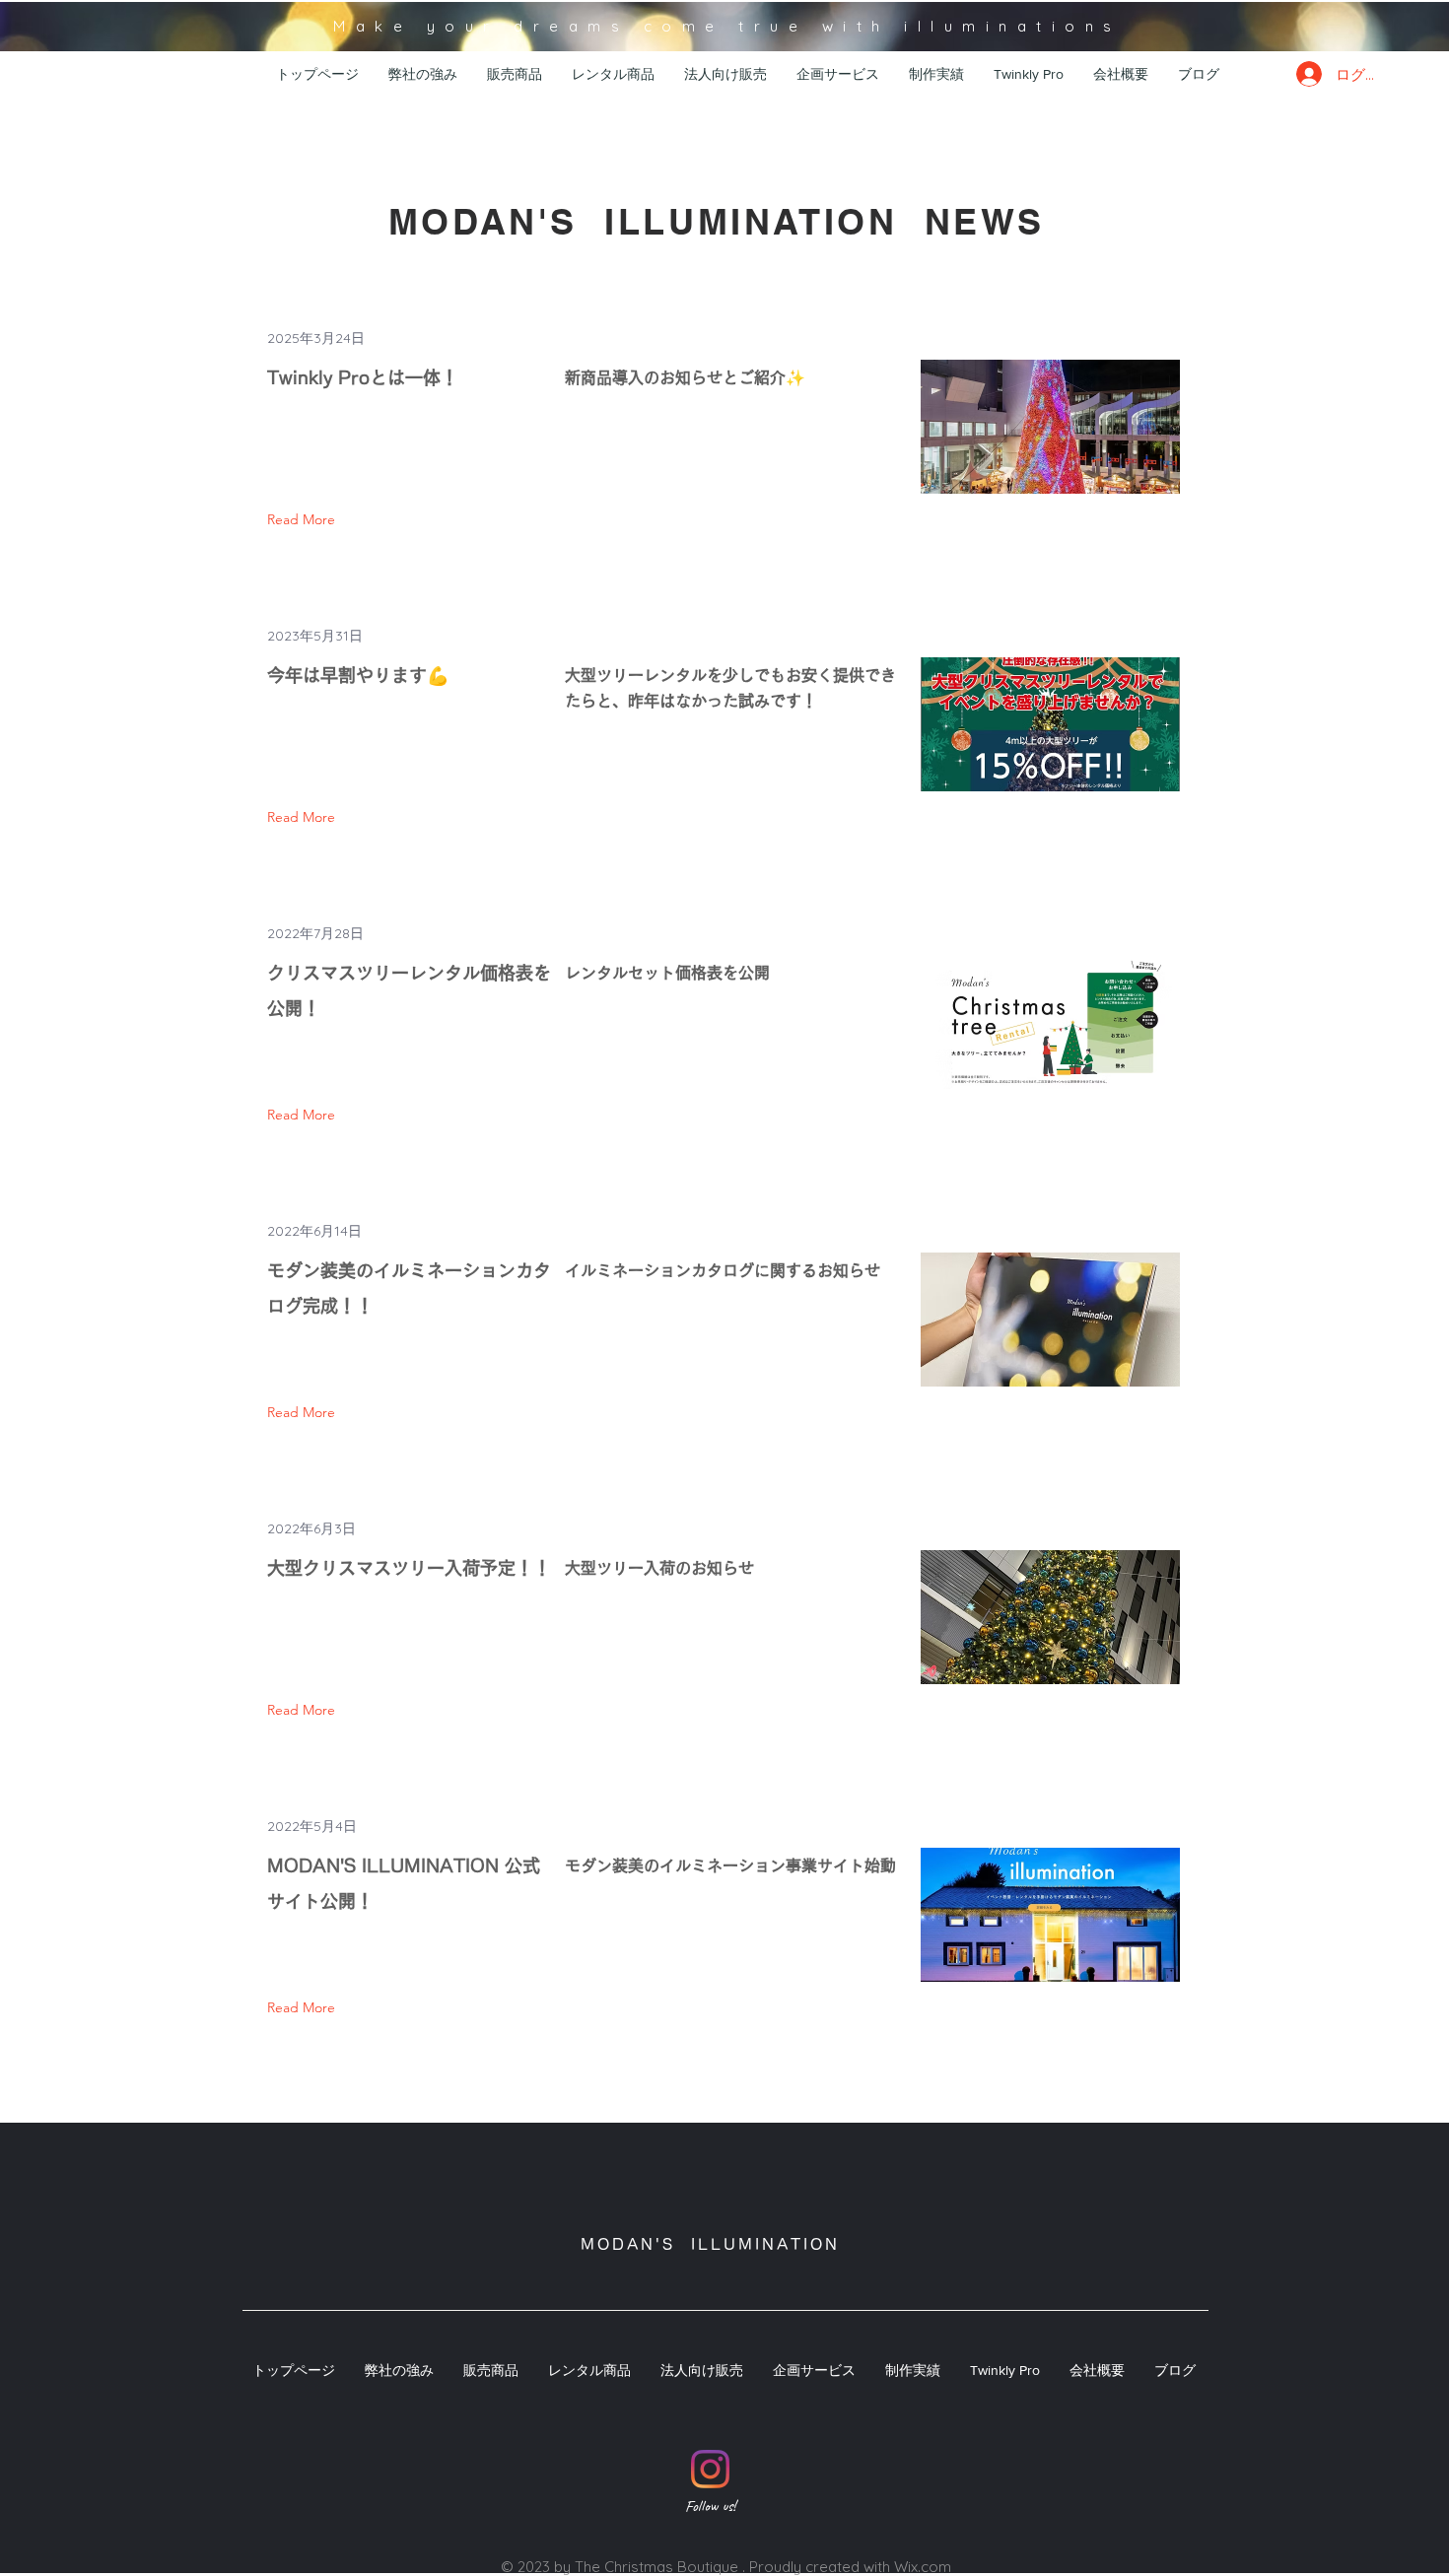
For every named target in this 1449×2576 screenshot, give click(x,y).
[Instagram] (710, 2469)
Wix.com (923, 2567)
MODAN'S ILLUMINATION (710, 2244)
